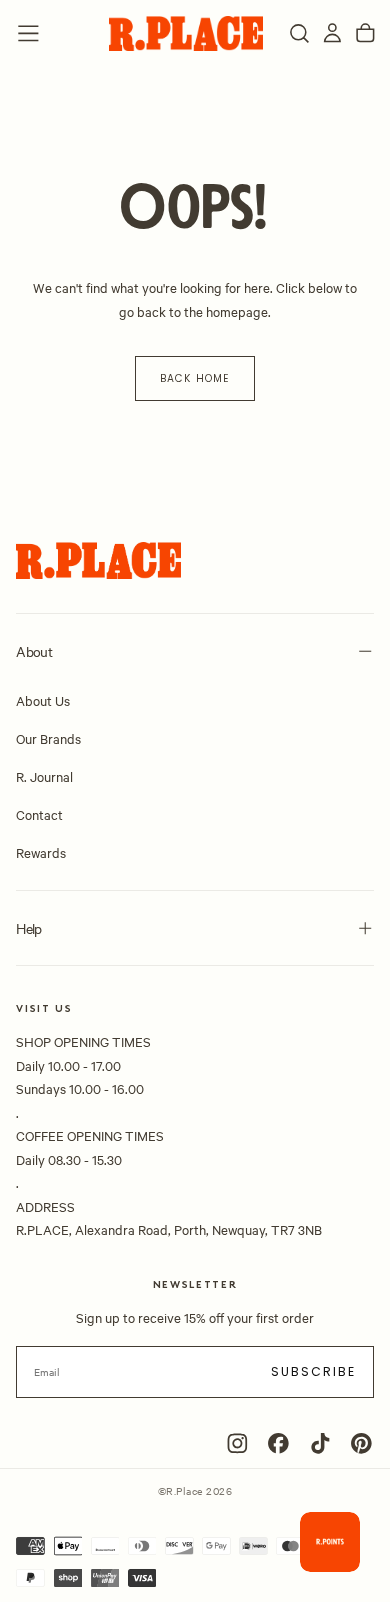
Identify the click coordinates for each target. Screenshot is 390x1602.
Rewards (41, 852)
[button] (28, 33)
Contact (39, 814)
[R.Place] (98, 560)
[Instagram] (237, 1443)
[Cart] (365, 33)
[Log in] (332, 33)
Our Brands (48, 738)
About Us (43, 700)
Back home (194, 378)
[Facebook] (278, 1443)
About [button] (34, 651)
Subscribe (314, 1371)
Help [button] (28, 928)
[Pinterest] (361, 1443)
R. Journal (44, 776)
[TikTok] (320, 1443)
